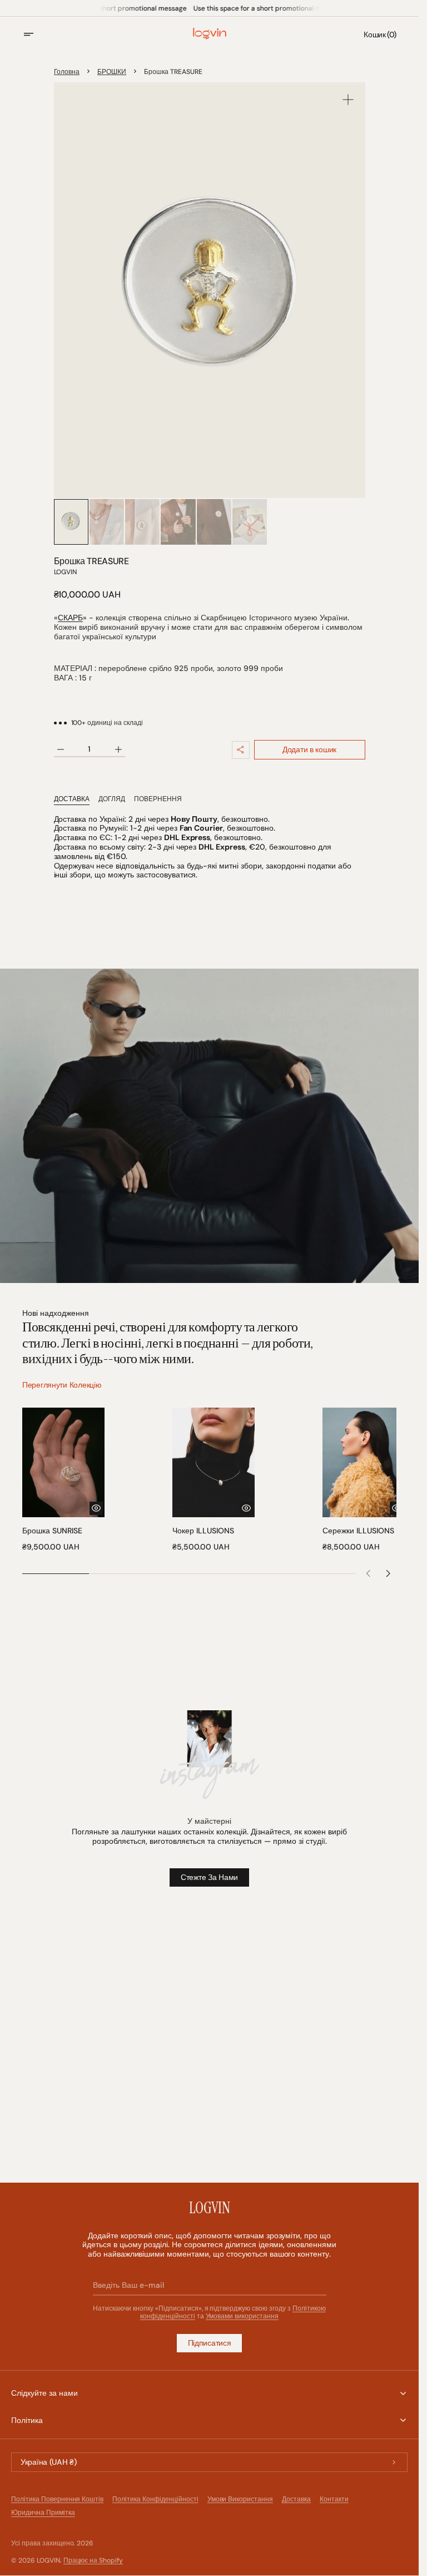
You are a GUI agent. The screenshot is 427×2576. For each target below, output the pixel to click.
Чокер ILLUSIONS (200, 1527)
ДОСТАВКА (72, 799)
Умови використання (240, 2499)
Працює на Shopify (93, 2560)
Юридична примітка (43, 2513)
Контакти (334, 2499)
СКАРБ (70, 618)
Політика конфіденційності (155, 2499)
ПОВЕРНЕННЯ (158, 799)
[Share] (241, 750)
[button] (36, 34)
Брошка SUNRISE (52, 1527)
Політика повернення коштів (57, 2499)
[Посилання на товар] (62, 1478)
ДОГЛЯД (112, 799)
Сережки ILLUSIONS (353, 1527)
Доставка (296, 2499)
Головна (67, 72)
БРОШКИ (112, 72)
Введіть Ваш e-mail (129, 2285)
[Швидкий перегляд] (93, 1504)
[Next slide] (389, 1570)
